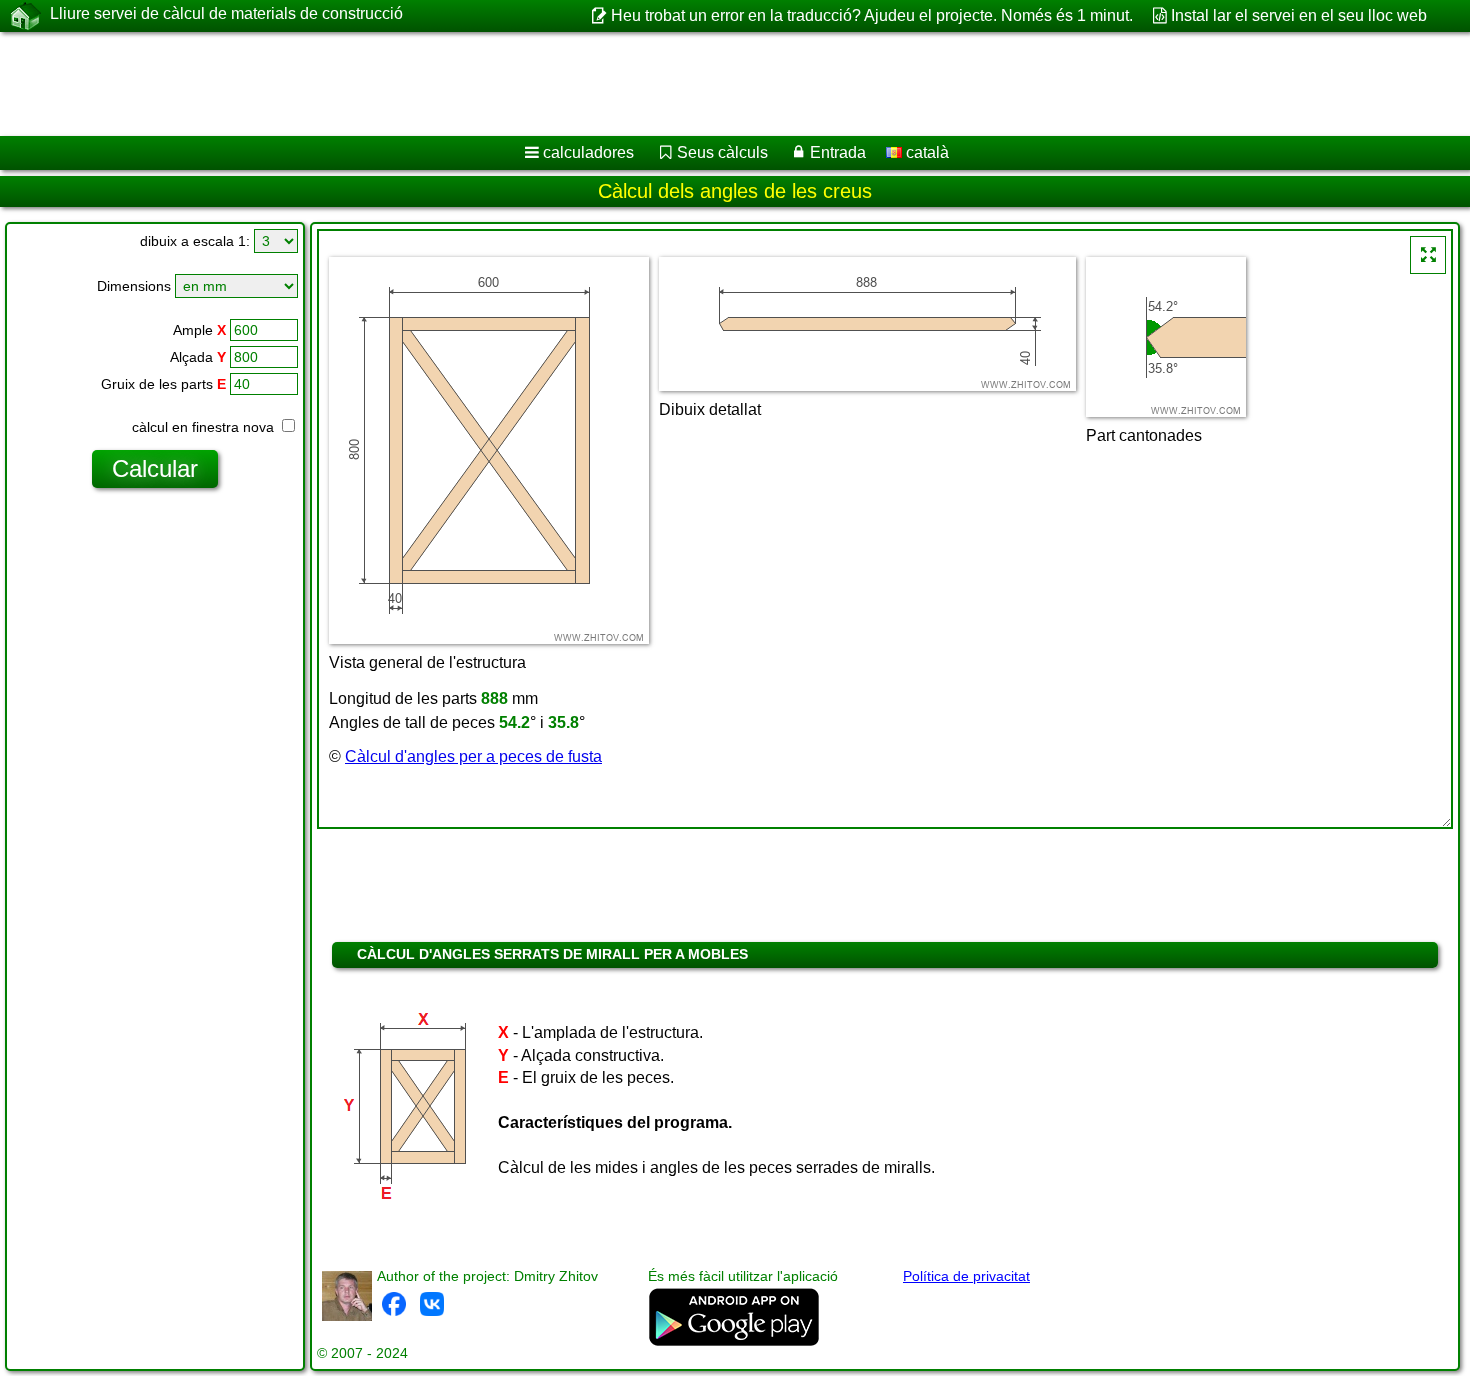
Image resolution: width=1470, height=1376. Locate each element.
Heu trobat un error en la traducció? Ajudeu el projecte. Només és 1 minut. (871, 15)
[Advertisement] (607, 84)
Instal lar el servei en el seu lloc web (1299, 15)
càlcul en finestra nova (205, 427)
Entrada (838, 152)
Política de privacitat (966, 1276)
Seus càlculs (722, 152)
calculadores (588, 152)
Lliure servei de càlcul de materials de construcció (226, 13)
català (925, 152)
